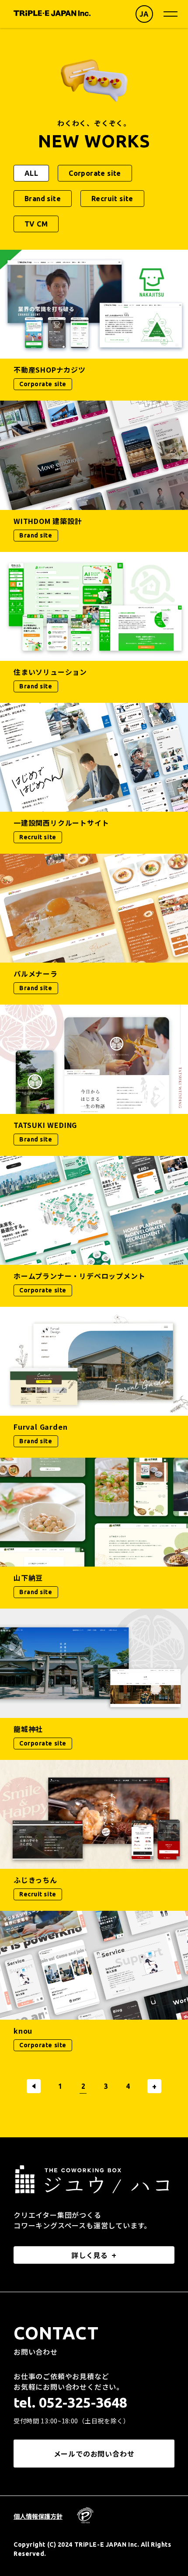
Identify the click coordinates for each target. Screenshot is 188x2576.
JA (144, 14)
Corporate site (95, 173)
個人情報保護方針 (38, 2516)
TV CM (36, 224)
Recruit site (112, 199)
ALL (31, 173)
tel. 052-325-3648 (70, 2402)
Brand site (43, 199)
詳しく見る (90, 2255)
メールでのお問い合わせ (94, 2454)
